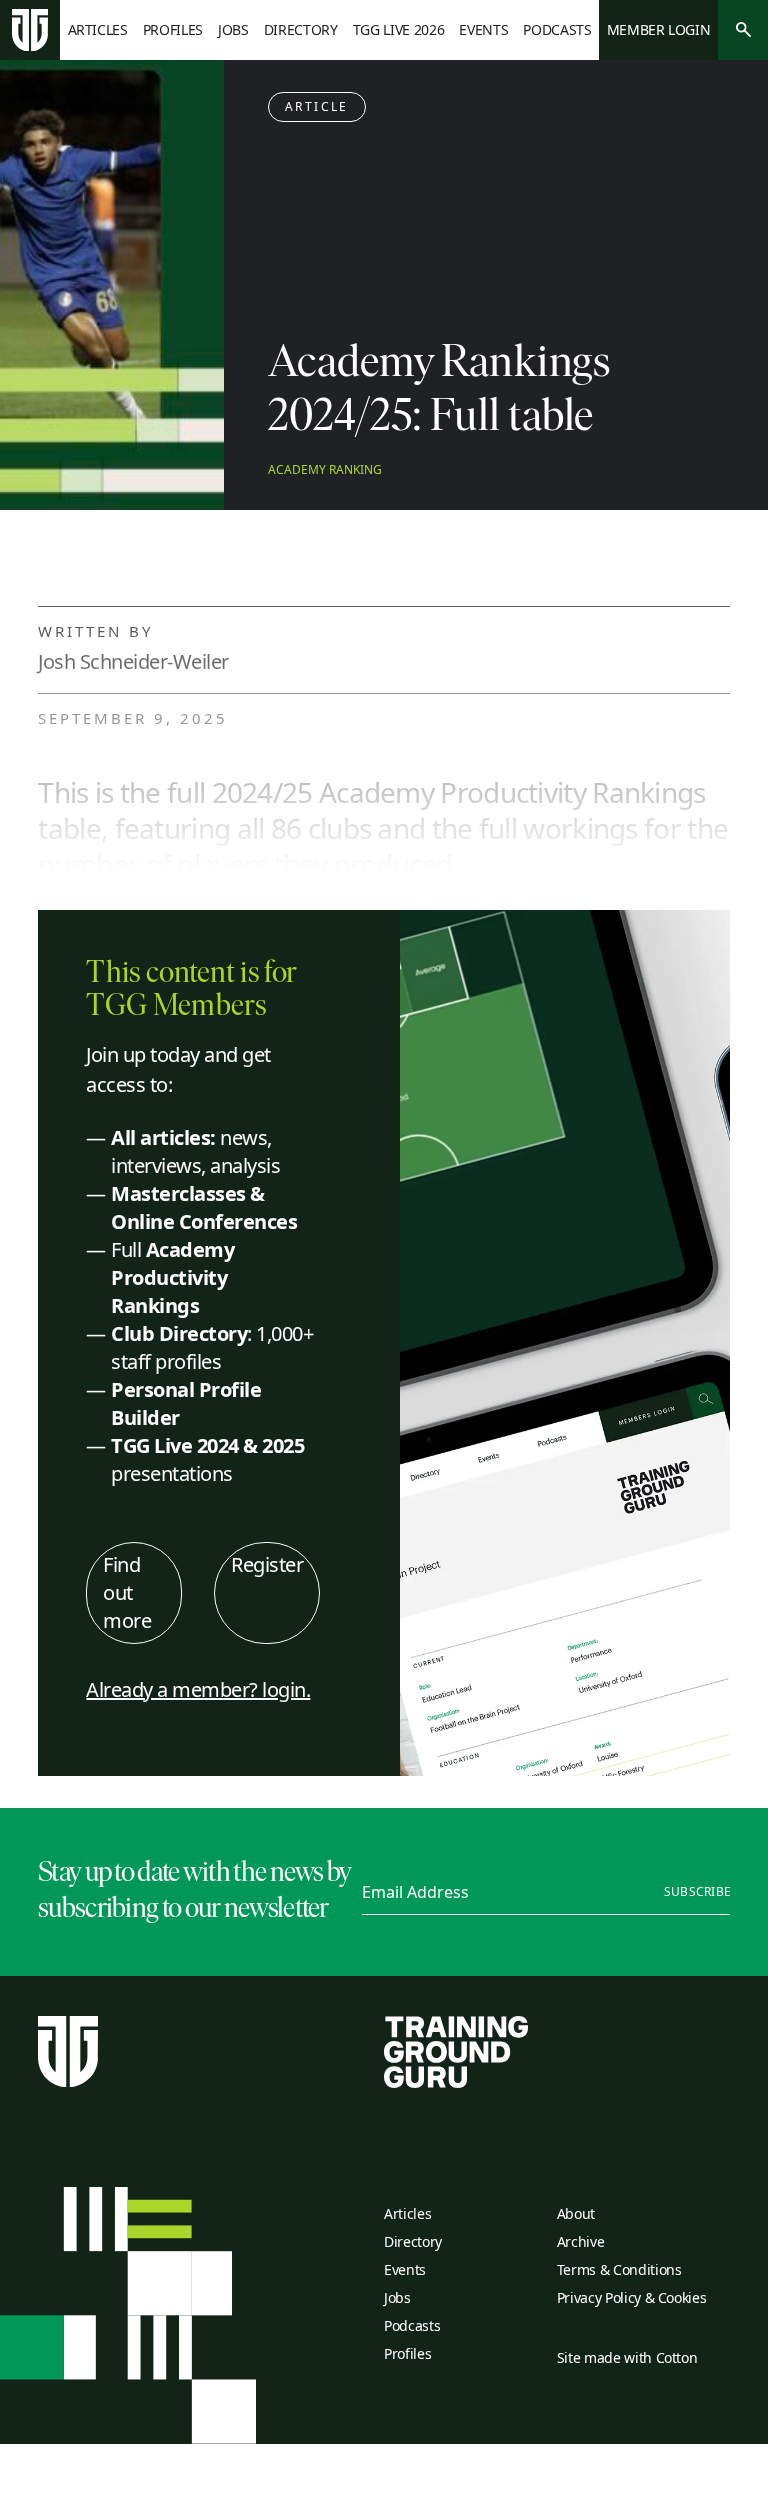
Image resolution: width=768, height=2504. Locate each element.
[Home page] (30, 30)
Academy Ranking (325, 470)
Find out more (127, 1592)
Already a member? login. (198, 1689)
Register (267, 1564)
